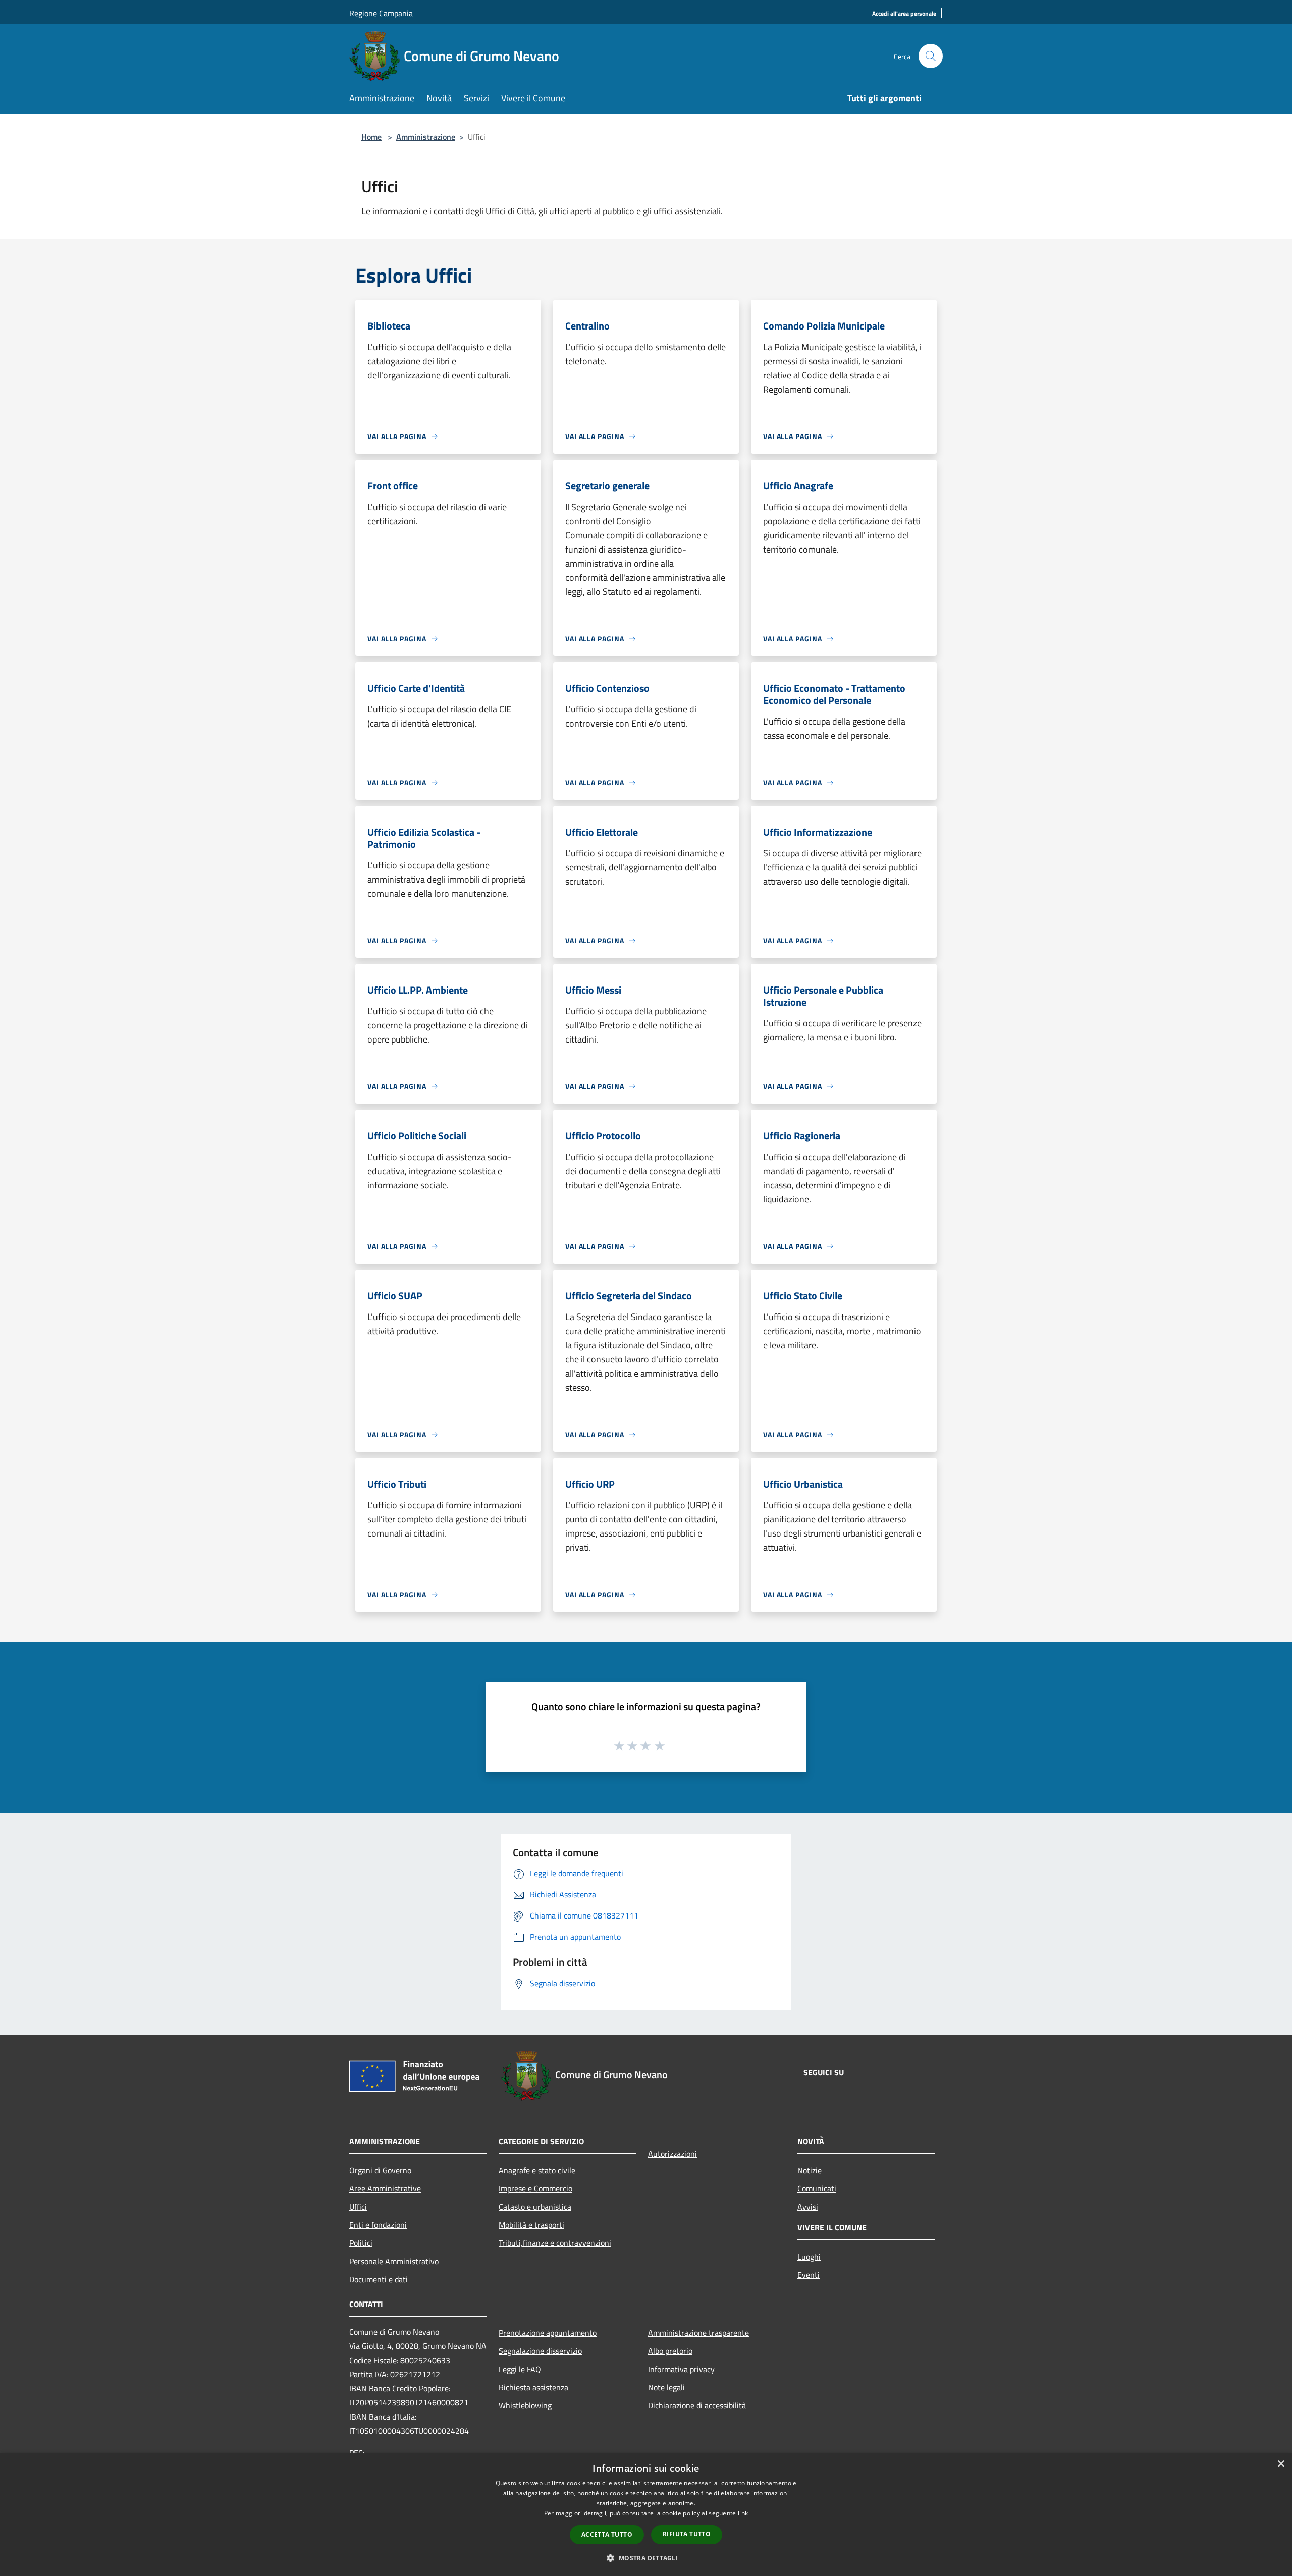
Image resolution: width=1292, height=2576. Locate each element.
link (743, 2513)
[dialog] (646, 2515)
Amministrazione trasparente (698, 2333)
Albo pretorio (670, 2351)
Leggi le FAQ (520, 2369)
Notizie (810, 2170)
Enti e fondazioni (378, 2225)
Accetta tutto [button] (607, 2534)
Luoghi (809, 2257)
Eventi (809, 2275)
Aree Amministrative (385, 2188)
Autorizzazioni (672, 2154)
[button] (646, 2558)
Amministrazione (426, 137)
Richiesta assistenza (533, 2387)
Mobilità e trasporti (531, 2225)
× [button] (1281, 2464)
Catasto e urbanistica (535, 2207)
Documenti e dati (379, 2279)
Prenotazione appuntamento (548, 2333)
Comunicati (817, 2188)
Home (371, 137)
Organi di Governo (380, 2170)
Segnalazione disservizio (540, 2351)
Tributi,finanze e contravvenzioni (555, 2243)
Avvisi (808, 2207)
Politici (361, 2243)
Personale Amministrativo (394, 2261)
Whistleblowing (525, 2405)
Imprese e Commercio (535, 2188)
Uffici (358, 2207)
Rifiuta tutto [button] (687, 2534)
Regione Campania (381, 13)
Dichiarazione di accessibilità (697, 2405)
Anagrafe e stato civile (537, 2170)
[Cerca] (931, 56)
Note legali (666, 2387)
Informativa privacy (681, 2369)
